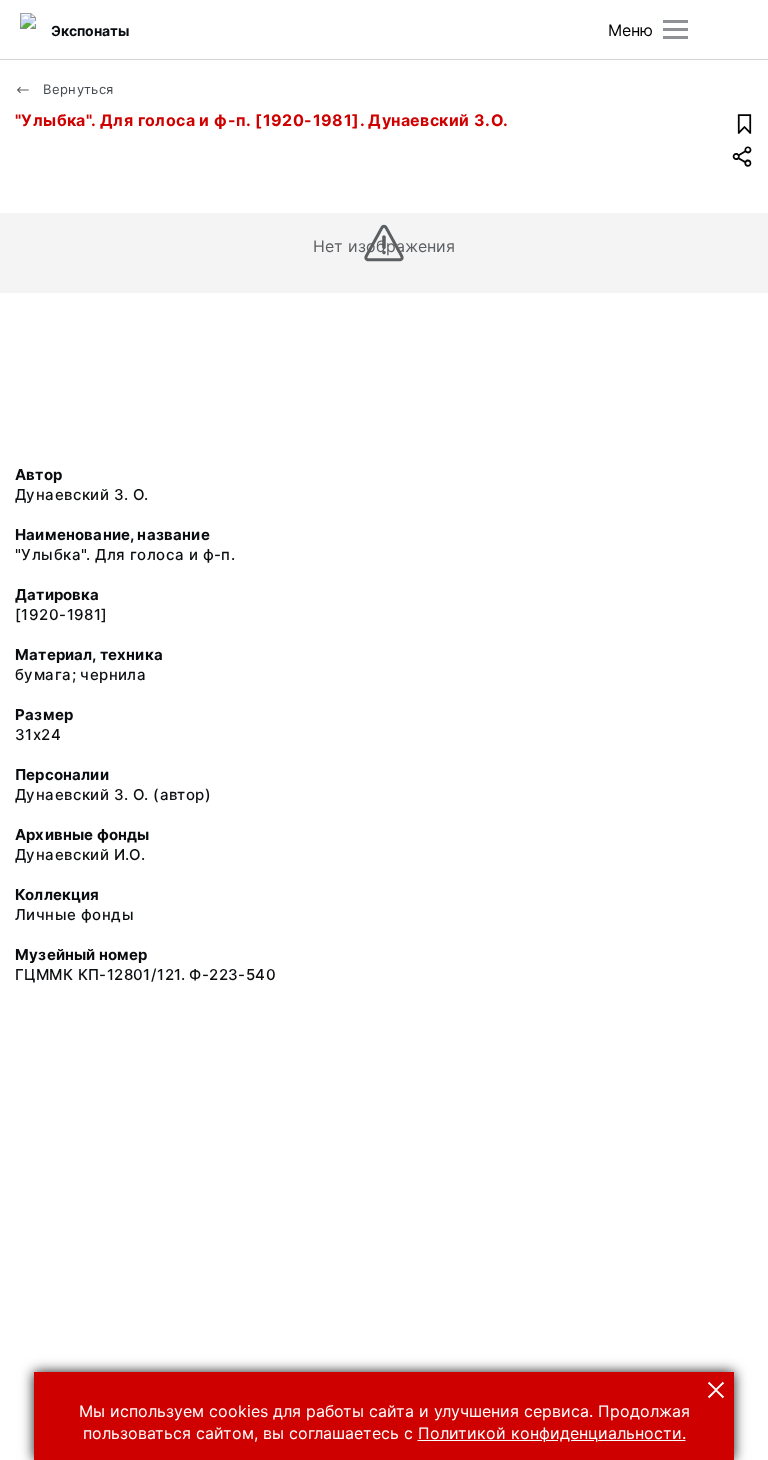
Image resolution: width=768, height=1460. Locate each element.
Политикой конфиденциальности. (552, 1433)
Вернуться (76, 89)
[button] (716, 1390)
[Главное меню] (675, 29)
